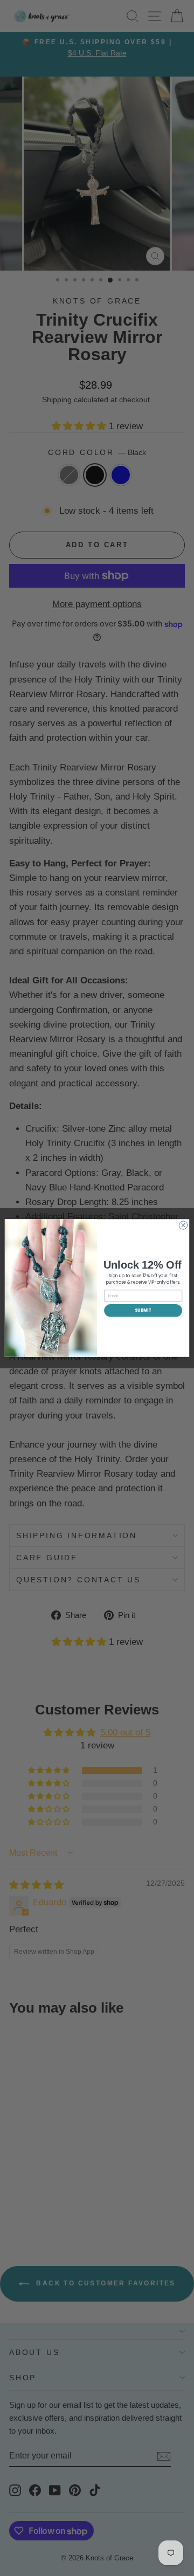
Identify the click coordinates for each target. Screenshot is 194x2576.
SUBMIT (143, 1310)
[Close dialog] (183, 1225)
